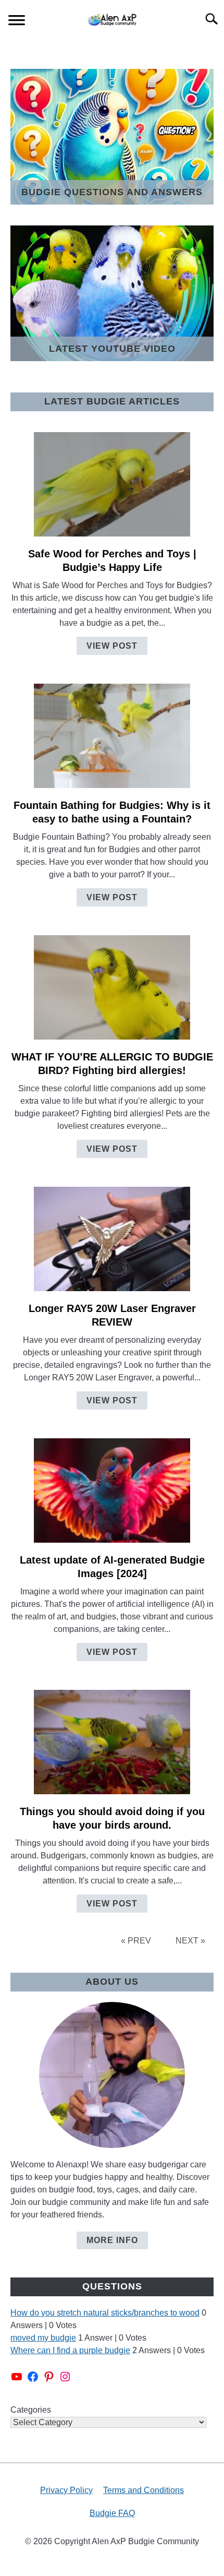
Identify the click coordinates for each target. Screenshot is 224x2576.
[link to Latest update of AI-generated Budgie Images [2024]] (112, 1490)
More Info (112, 2240)
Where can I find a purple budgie (70, 2350)
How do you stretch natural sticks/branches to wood (105, 2313)
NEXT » (190, 1941)
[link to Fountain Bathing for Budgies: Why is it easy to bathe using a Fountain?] (112, 736)
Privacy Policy (66, 2490)
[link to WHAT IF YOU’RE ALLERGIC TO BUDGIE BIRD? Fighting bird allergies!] (112, 987)
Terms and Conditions (144, 2490)
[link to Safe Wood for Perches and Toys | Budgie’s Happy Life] (112, 484)
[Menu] (17, 22)
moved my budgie (43, 2338)
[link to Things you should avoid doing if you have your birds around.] (112, 1742)
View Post (112, 646)
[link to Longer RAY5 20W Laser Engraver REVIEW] (112, 1239)
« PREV (136, 1941)
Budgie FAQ (112, 2513)
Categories (31, 2410)
